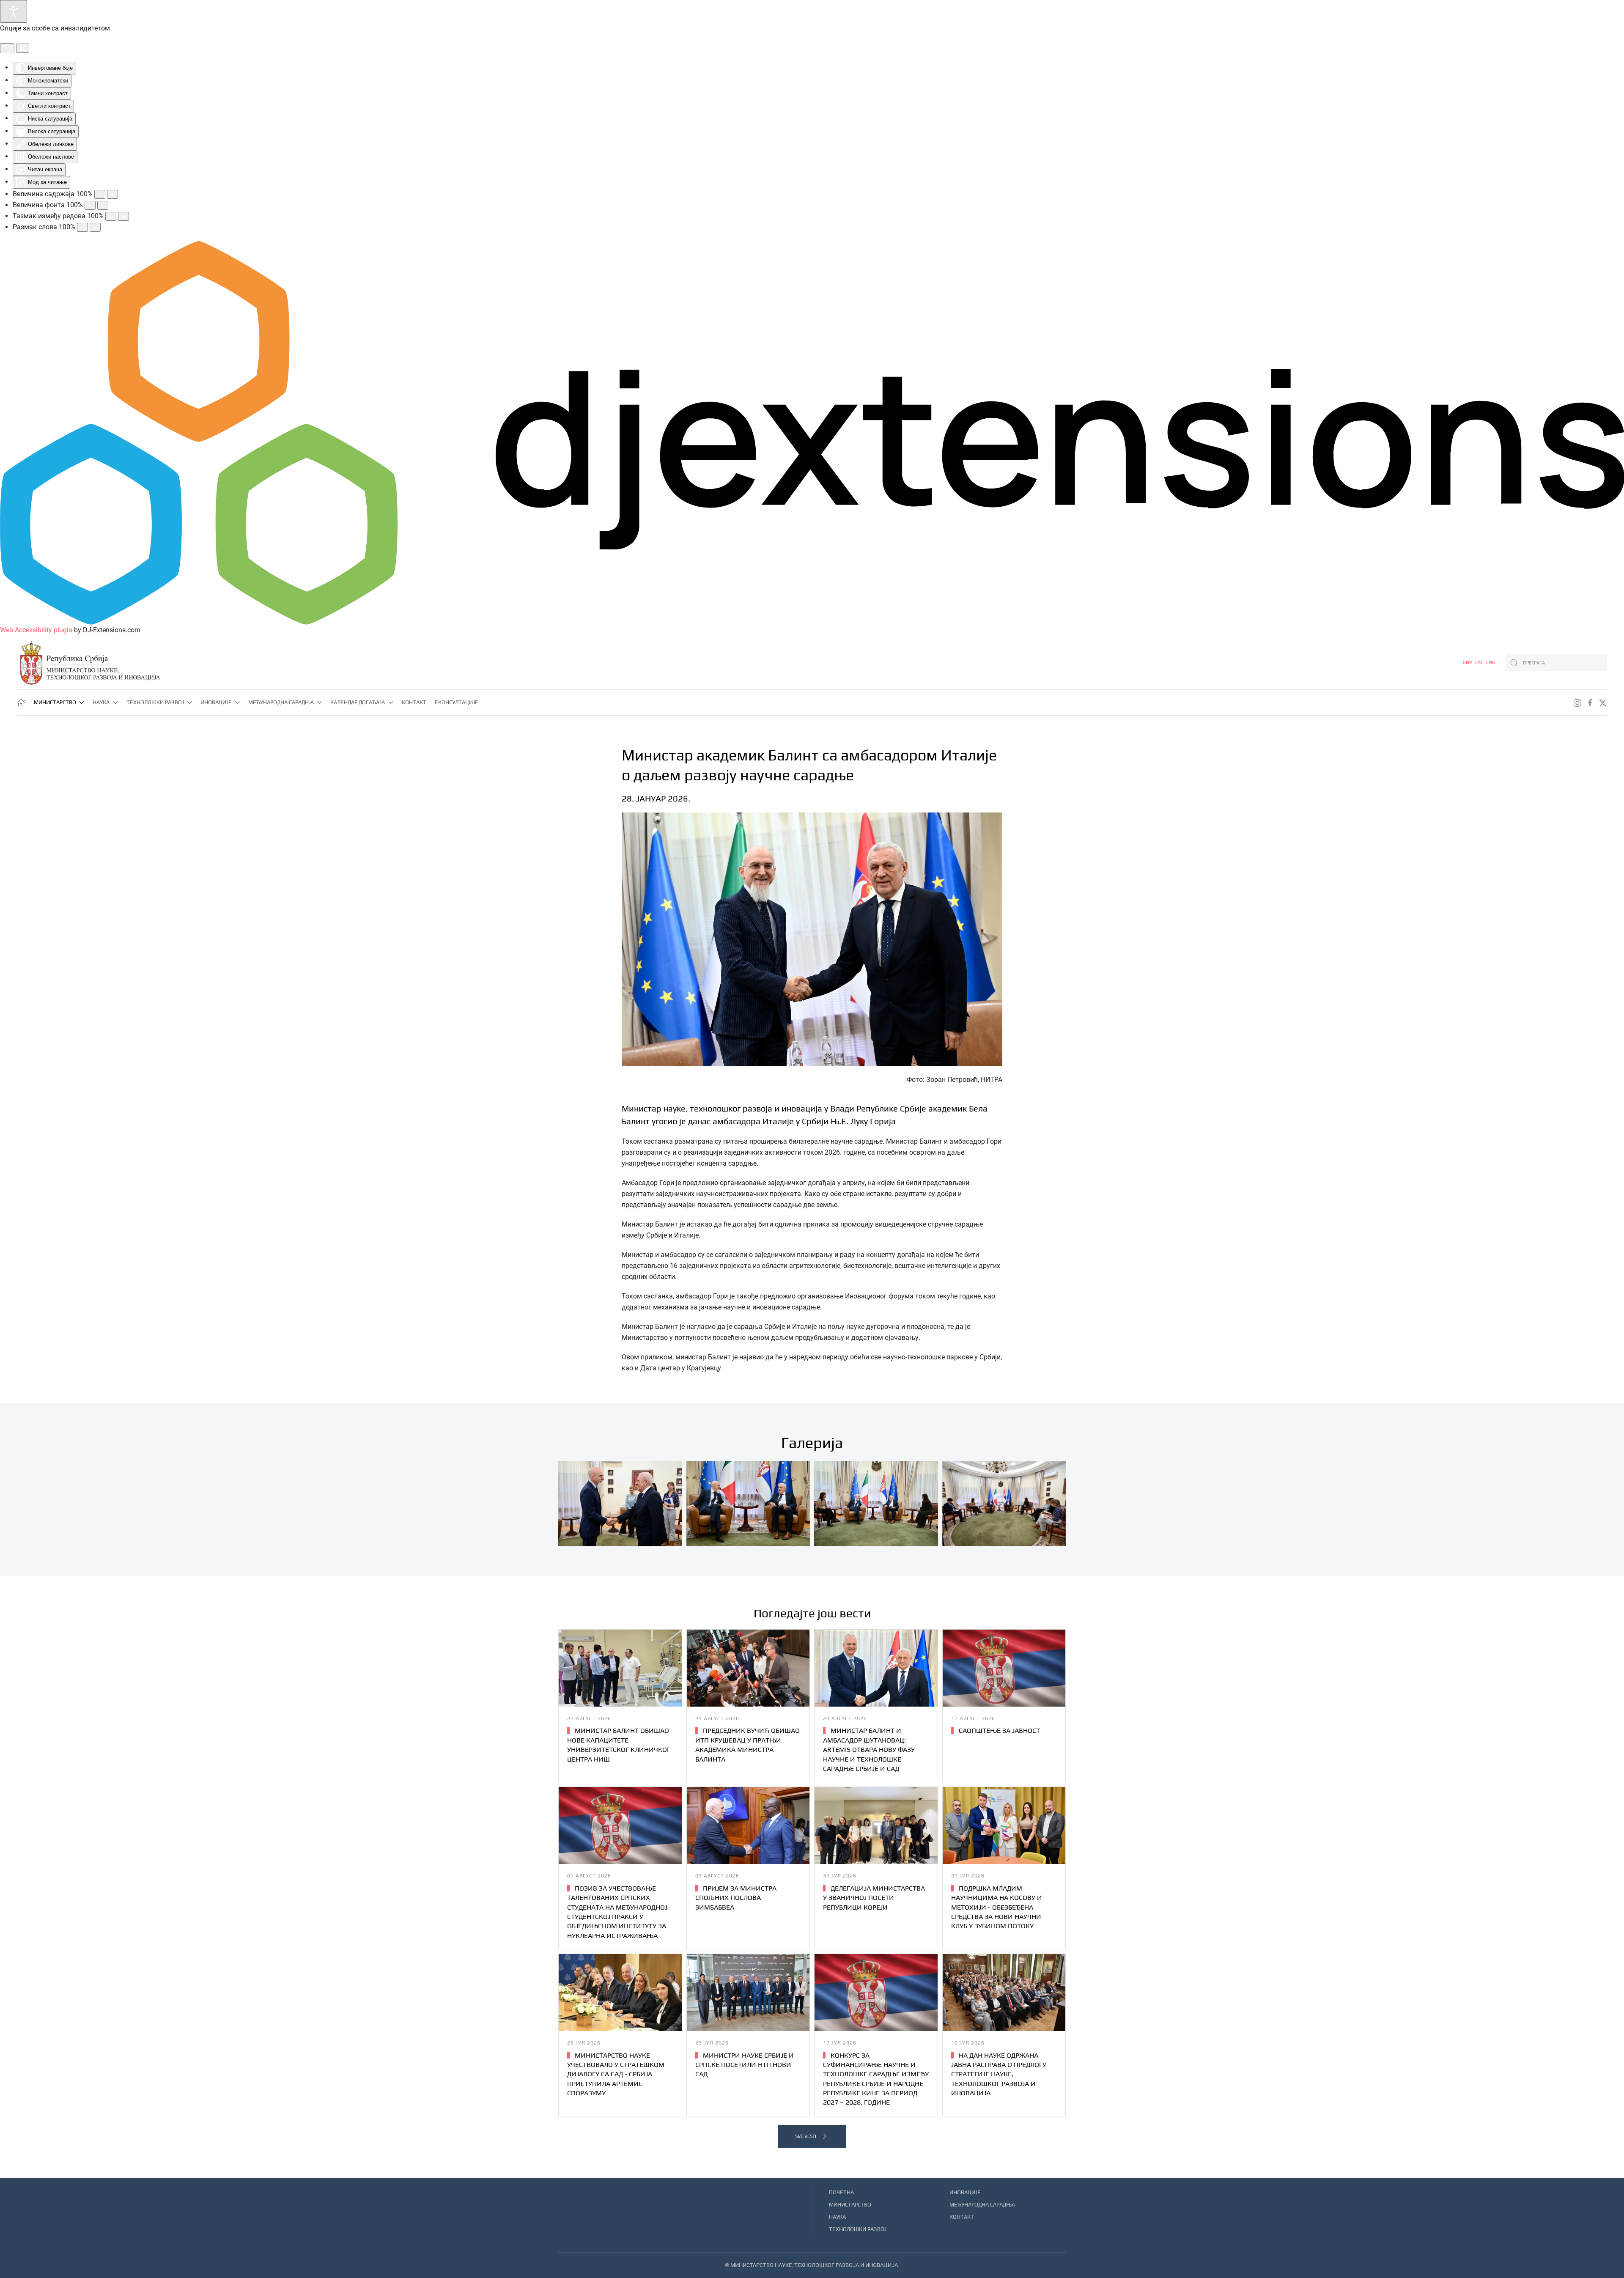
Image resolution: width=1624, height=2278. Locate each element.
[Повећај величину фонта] (103, 205)
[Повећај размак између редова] (123, 216)
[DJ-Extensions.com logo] (812, 432)
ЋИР (1468, 663)
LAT (1480, 663)
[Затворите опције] (23, 48)
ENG (1491, 663)
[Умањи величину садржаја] (100, 194)
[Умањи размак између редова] (111, 216)
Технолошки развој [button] (155, 702)
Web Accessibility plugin (36, 630)
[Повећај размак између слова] (95, 227)
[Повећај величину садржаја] (112, 194)
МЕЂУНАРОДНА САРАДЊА (982, 2205)
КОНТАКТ (962, 2217)
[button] (620, 1504)
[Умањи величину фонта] (90, 205)
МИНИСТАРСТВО (850, 2205)
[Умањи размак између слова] (82, 227)
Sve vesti (806, 2136)
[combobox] (1556, 663)
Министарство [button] (55, 702)
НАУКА (837, 2217)
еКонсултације (457, 702)
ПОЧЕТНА (841, 2192)
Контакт (414, 702)
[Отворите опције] (14, 11)
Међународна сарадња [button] (281, 702)
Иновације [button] (216, 702)
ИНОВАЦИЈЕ (965, 2192)
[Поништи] (7, 48)
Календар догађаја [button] (358, 702)
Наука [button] (101, 702)
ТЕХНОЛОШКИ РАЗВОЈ (858, 2229)
